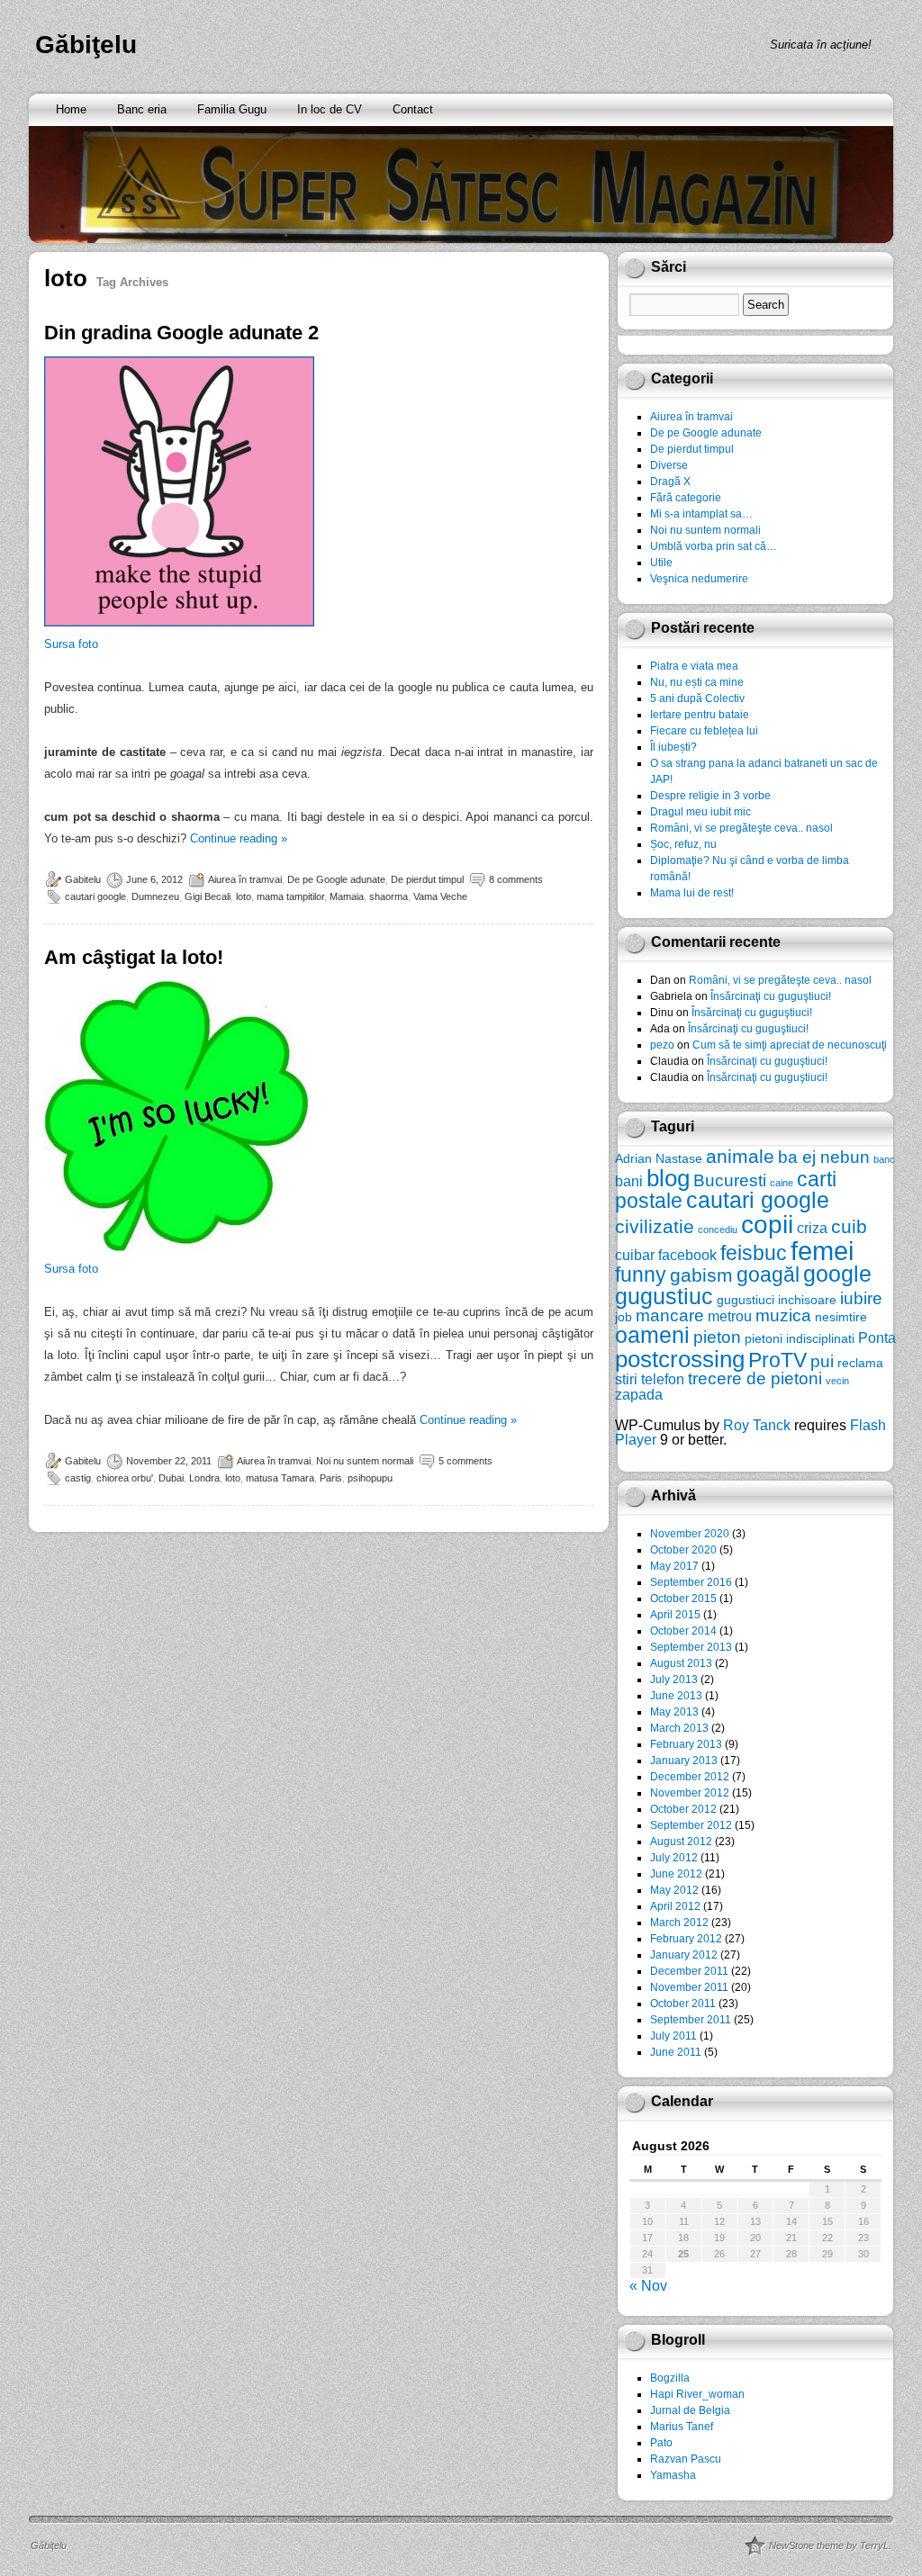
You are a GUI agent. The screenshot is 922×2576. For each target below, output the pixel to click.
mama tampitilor (290, 896)
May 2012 (674, 1890)
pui (822, 1361)
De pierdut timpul (427, 879)
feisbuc (754, 1253)
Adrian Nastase (659, 1158)
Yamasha (673, 2475)
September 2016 (691, 1582)
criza (812, 1228)
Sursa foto (71, 644)
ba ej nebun (824, 1157)
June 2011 (676, 2052)
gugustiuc (664, 1297)
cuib (849, 1226)
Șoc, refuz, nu (683, 844)
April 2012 (675, 1906)
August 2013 (681, 1663)
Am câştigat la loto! (134, 957)
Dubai (171, 1478)
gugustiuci (746, 1300)
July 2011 (673, 2036)
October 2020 (683, 1550)
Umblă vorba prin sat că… (714, 546)
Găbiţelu (86, 45)
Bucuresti (730, 1180)
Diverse (669, 465)
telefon (663, 1379)
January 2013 (684, 1761)
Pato (661, 2443)
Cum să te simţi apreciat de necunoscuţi (790, 1045)
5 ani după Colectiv (697, 698)
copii (767, 1225)
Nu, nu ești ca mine (697, 682)
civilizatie (655, 1226)
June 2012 (676, 1874)
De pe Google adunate (336, 879)
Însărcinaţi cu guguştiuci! (771, 996)
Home (71, 109)
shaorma (389, 896)
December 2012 (690, 1777)
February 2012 (686, 1939)
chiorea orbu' (125, 1478)
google (837, 1274)
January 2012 (684, 1955)
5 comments (466, 1461)
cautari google (95, 896)
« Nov (648, 2286)
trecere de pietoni (755, 1378)
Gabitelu (83, 879)
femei (822, 1251)
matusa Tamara (280, 1478)
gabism (701, 1275)
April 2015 (675, 1615)
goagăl (768, 1274)
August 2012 (681, 1842)
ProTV (777, 1360)
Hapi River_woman (697, 2394)
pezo (662, 1045)
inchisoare (807, 1300)
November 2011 (689, 1987)
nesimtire (841, 1317)
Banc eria (142, 109)
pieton (717, 1337)
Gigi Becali (208, 896)
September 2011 (691, 2020)
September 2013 (691, 1647)
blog (668, 1178)
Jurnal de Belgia (690, 2410)
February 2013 (686, 1744)
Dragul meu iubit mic (701, 812)
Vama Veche (440, 896)
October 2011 (683, 2004)
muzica (783, 1315)
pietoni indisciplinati (800, 1338)
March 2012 (679, 1923)
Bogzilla (670, 2378)
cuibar (635, 1255)
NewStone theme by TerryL (829, 2545)
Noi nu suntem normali (365, 1461)
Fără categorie (686, 498)
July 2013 (674, 1680)
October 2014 (683, 1631)
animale (740, 1156)
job (624, 1317)
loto (244, 896)
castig (78, 1478)
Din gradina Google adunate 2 (181, 333)
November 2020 (690, 1534)
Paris (331, 1478)
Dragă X (670, 482)
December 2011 (689, 1971)
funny (641, 1274)
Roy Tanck (757, 1425)
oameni (652, 1335)
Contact (413, 109)
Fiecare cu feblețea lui (704, 731)
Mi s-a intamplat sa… (701, 514)
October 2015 (683, 1599)
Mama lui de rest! (692, 893)
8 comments (516, 879)
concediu (718, 1229)
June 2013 (676, 1696)
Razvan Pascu (686, 2459)
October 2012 (683, 1809)
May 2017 (674, 1566)
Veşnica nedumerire (699, 579)
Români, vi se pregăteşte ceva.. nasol (741, 828)
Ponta (877, 1338)
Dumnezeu (155, 896)
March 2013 (679, 1728)
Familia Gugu (232, 109)
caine (782, 1183)
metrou (730, 1316)
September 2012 (691, 1825)
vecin (837, 1381)
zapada (639, 1394)
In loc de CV (330, 109)
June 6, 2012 (154, 879)
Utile (661, 563)
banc (884, 1159)
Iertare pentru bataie (700, 715)
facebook (687, 1255)
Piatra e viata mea (694, 666)
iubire (861, 1298)
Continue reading (239, 838)
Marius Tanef (682, 2427)
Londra (204, 1478)
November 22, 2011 (169, 1461)
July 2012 (674, 1858)
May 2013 (674, 1712)
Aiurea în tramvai (245, 879)
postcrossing (680, 1359)
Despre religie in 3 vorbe (710, 796)
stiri (626, 1379)
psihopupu (370, 1478)
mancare (670, 1315)
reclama (860, 1363)
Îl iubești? (673, 747)
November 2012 (690, 1793)
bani (629, 1181)
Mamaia (347, 896)
